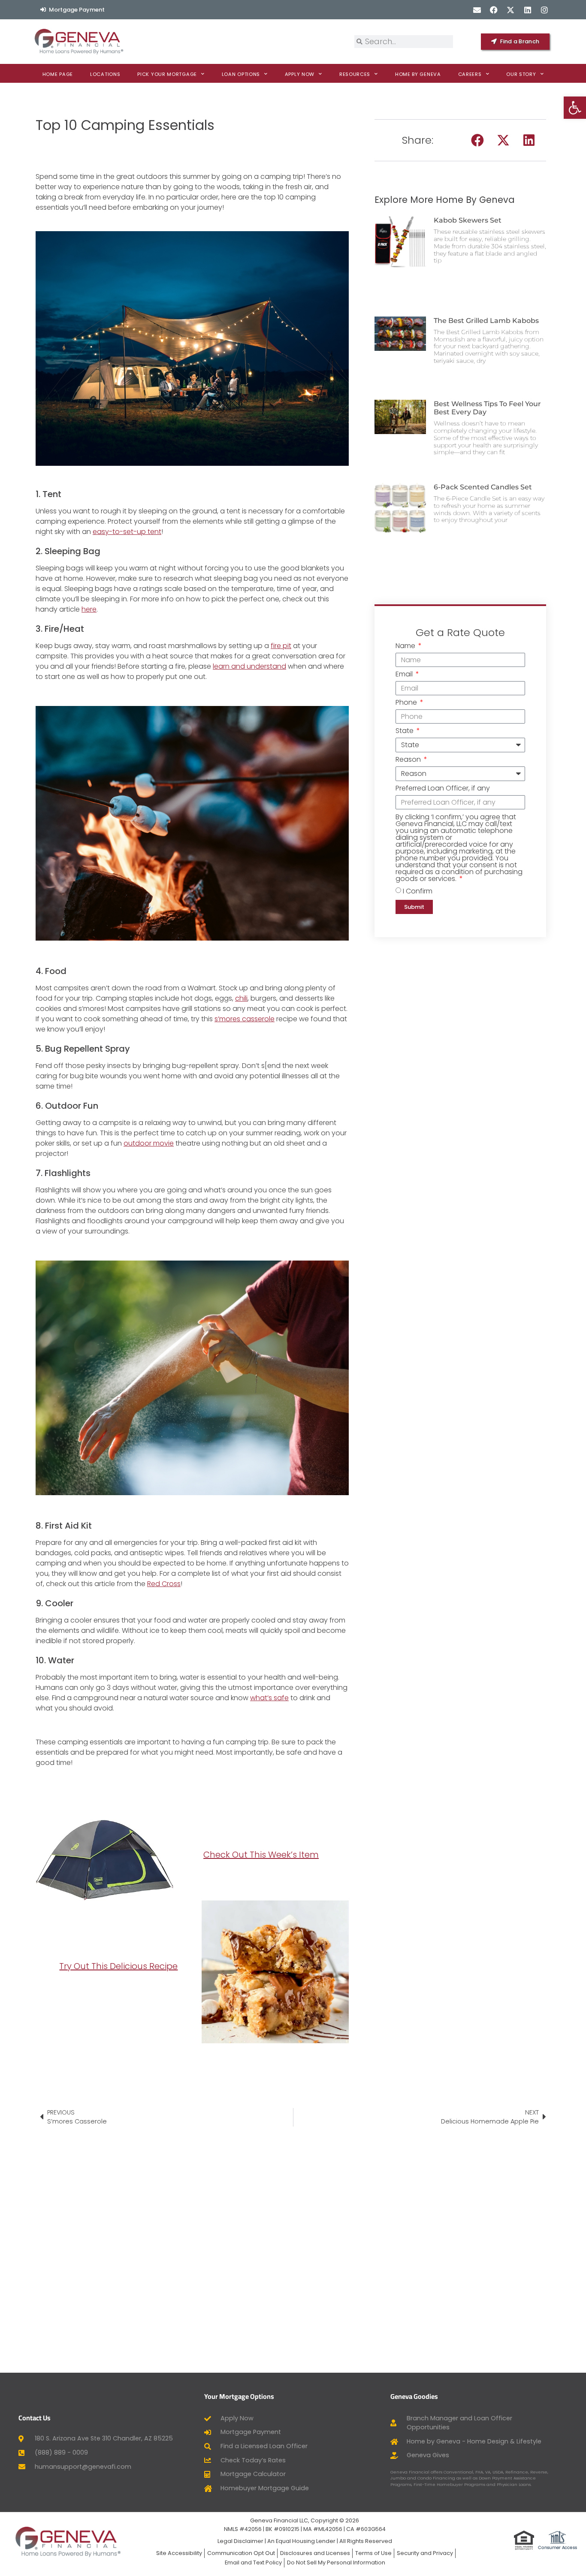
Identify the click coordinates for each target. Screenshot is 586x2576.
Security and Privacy (425, 2553)
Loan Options (241, 74)
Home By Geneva (418, 74)
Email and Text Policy (253, 2562)
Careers (470, 74)
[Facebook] (494, 10)
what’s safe (269, 1698)
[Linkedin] (527, 10)
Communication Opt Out (241, 2553)
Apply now (300, 74)
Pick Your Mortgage (167, 74)
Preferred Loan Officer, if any (443, 789)
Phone (407, 703)
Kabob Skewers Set (468, 220)
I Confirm (418, 891)
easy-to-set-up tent (127, 532)
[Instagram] (544, 10)
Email (405, 675)
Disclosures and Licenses (315, 2553)
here (89, 609)
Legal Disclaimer (240, 2541)
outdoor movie (149, 1143)
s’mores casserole (245, 1019)
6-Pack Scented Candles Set (483, 487)
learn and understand (249, 666)
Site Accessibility (179, 2553)
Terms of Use (373, 2553)
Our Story (521, 74)
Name (406, 647)
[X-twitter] (511, 10)
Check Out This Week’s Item (261, 1855)
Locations (105, 74)
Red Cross (164, 1584)
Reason (409, 760)
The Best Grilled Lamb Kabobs (486, 321)
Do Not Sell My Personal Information (336, 2562)
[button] (477, 140)
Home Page (58, 74)
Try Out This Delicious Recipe (118, 1966)
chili (241, 998)
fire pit (281, 646)
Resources (355, 74)
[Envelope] (477, 10)
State (405, 731)
